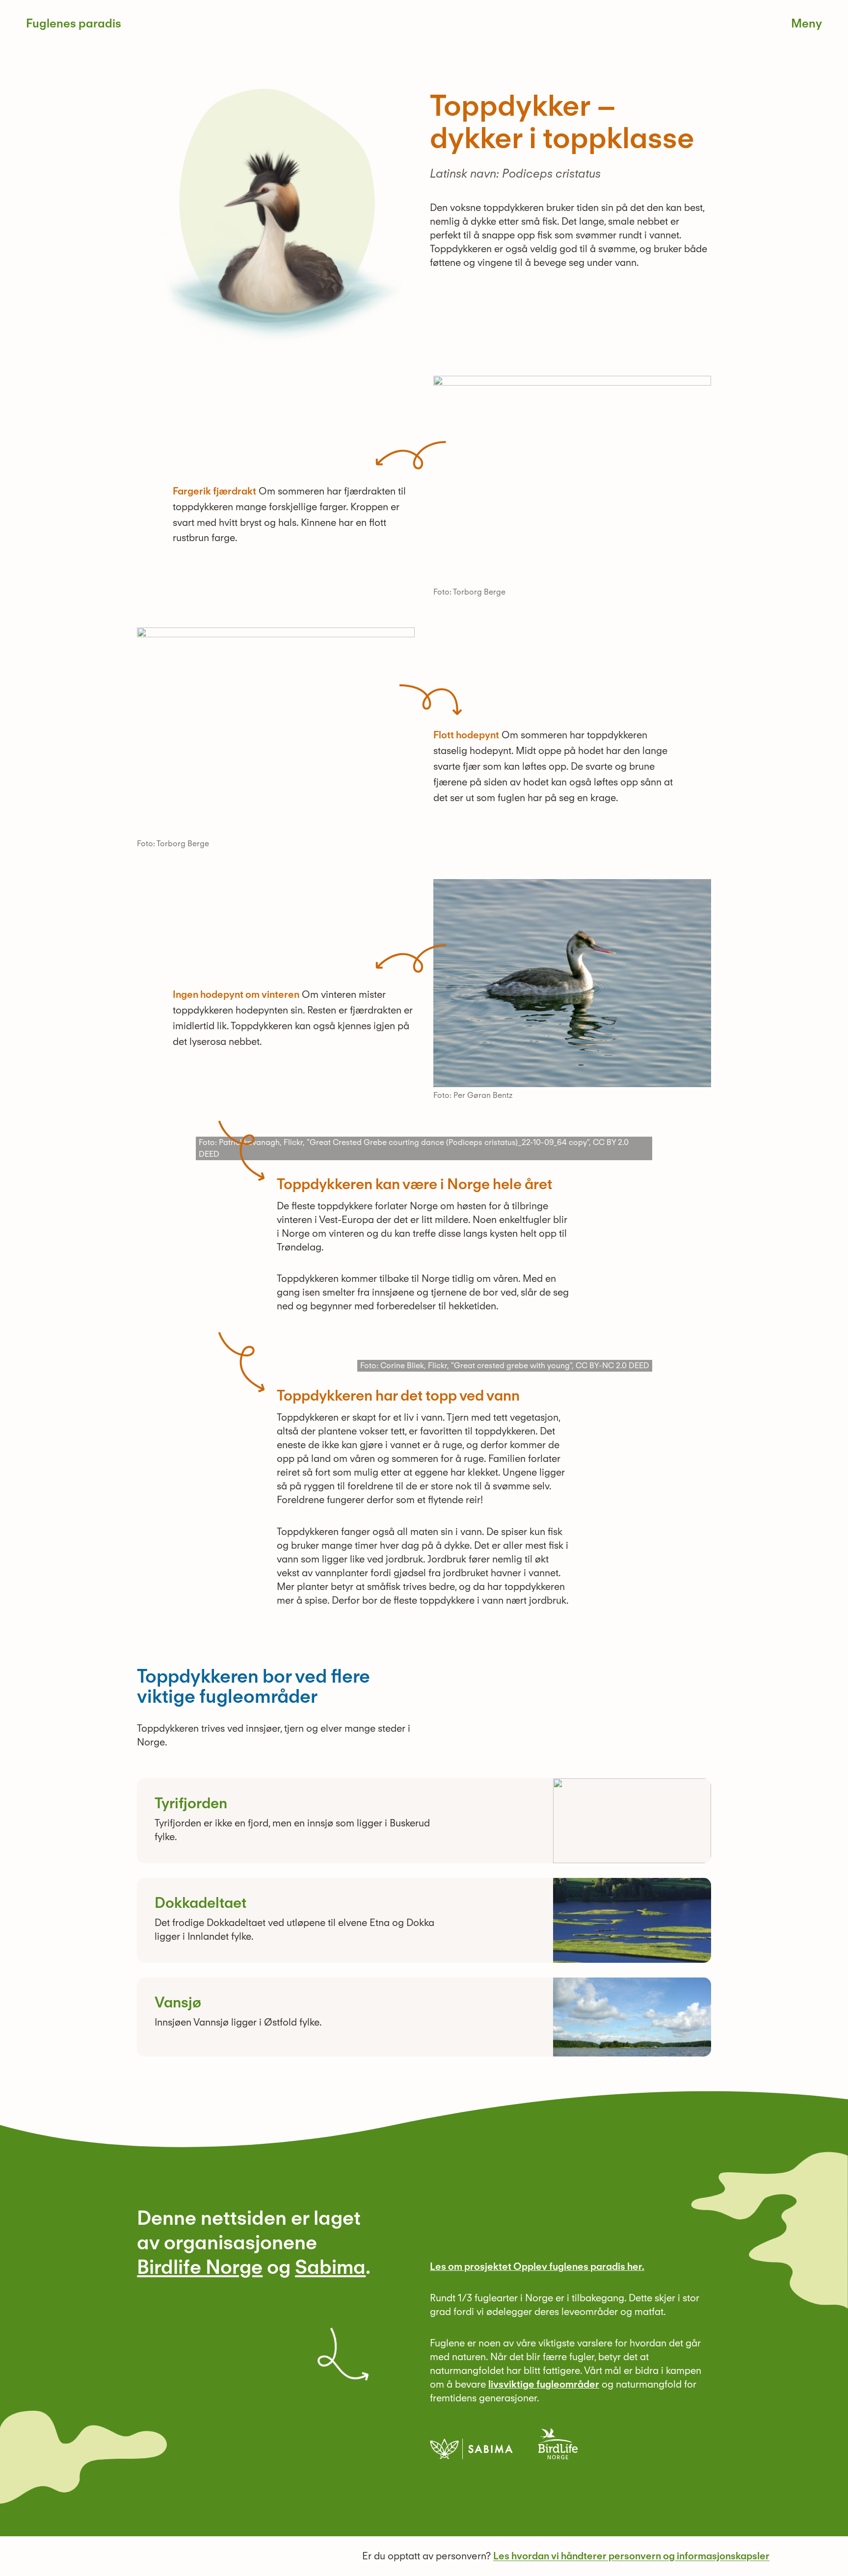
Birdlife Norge (200, 2267)
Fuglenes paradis (74, 23)
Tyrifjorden (191, 1803)
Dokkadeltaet (200, 1902)
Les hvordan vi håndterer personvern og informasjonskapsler (631, 2556)
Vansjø (178, 2002)
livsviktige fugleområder (544, 2384)
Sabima (330, 2267)
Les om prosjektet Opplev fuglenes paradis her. (537, 2266)
